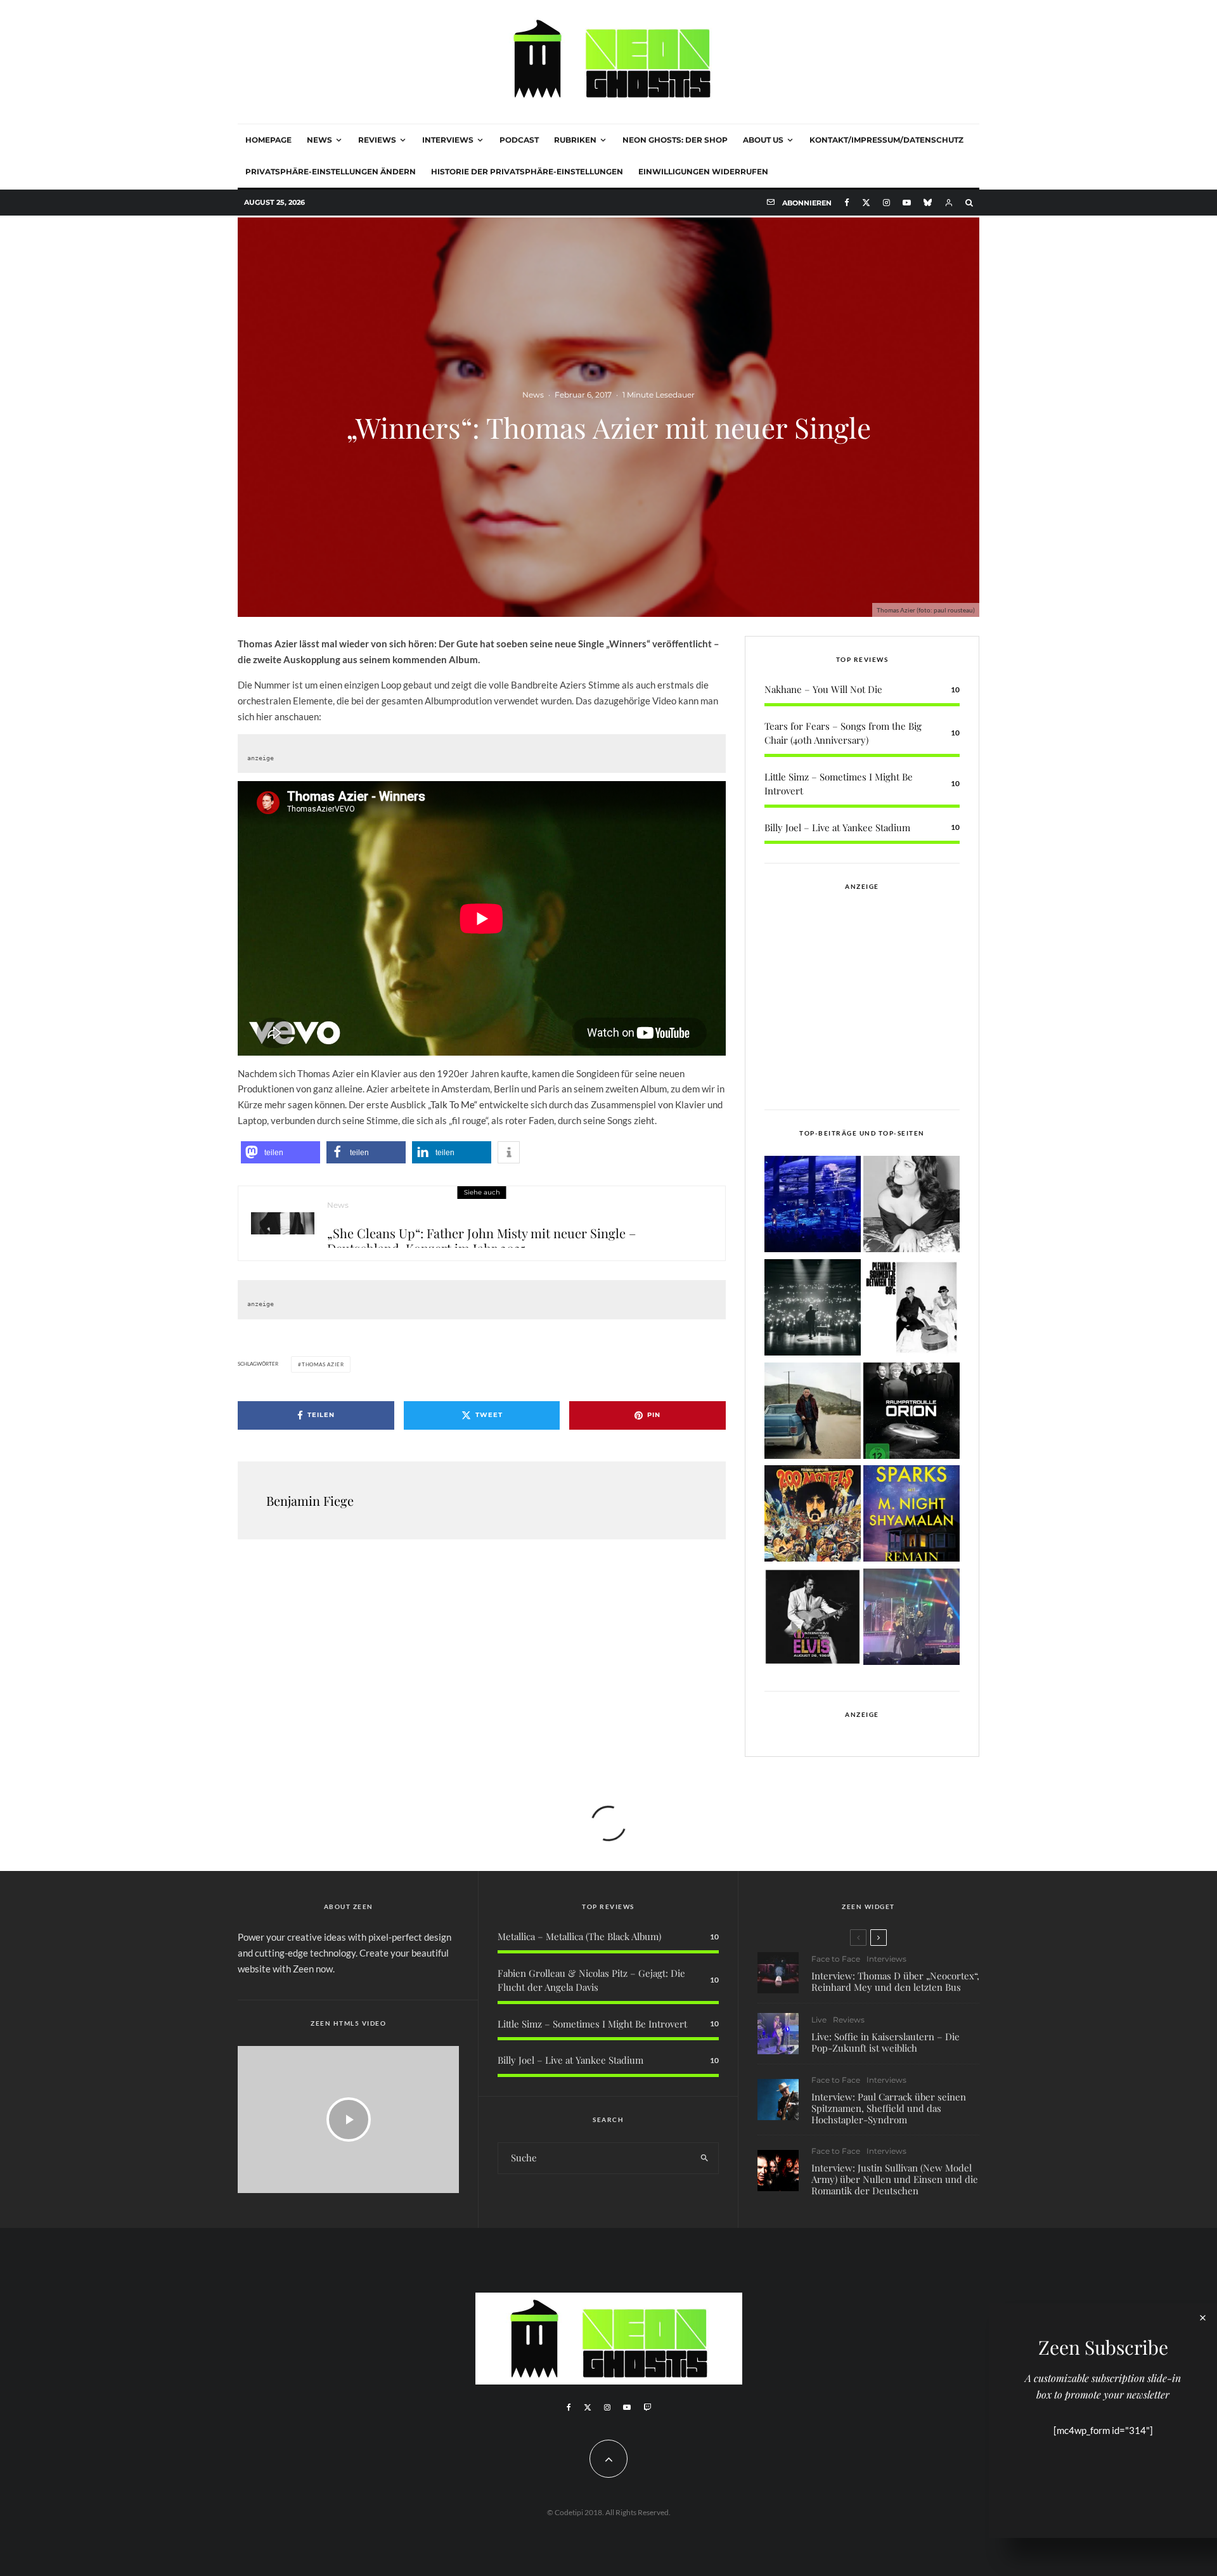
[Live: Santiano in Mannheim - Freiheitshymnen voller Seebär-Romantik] (813, 1206)
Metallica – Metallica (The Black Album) (579, 1936)
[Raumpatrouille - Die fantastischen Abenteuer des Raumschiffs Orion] (911, 1413)
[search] (705, 2158)
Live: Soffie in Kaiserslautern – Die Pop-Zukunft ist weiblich (885, 2042)
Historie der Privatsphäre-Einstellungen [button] (527, 172)
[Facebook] (847, 203)
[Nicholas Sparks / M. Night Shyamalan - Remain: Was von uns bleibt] (911, 1516)
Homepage (268, 140)
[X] (866, 203)
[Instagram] (886, 203)
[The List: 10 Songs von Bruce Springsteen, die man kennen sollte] (813, 1413)
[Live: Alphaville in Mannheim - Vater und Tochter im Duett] (911, 1619)
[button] (280, 1152)
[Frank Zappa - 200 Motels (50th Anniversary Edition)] (813, 1516)
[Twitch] (647, 2407)
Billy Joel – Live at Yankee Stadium (837, 827)
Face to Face (836, 1959)
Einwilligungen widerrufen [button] (703, 172)
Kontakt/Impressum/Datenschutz (886, 140)
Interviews (448, 140)
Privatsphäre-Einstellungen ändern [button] (331, 172)
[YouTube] (907, 203)
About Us (763, 140)
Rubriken (575, 140)
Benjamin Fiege (310, 1500)
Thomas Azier (323, 1364)
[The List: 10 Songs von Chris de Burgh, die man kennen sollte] (813, 1310)
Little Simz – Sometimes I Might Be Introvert (592, 2024)
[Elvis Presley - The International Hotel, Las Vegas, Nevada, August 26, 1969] (813, 1619)
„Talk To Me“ (453, 1104)
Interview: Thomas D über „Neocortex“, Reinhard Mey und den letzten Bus (895, 1981)
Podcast (519, 140)
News (319, 140)
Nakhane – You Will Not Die (823, 689)
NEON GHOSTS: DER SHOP (675, 140)
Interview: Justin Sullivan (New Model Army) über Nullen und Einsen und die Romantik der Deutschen (895, 2179)
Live (819, 2020)
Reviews (377, 140)
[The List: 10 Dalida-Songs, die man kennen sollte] (911, 1206)
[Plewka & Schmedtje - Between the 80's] (911, 1310)
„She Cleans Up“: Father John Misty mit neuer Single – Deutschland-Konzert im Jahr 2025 (481, 1237)
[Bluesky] (928, 203)
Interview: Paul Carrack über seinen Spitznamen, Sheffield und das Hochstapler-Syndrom (889, 2108)
